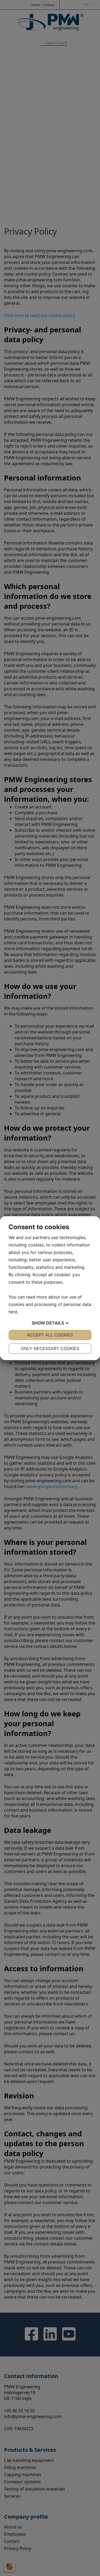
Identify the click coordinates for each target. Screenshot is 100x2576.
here (13, 1312)
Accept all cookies (50, 1335)
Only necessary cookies (50, 1348)
